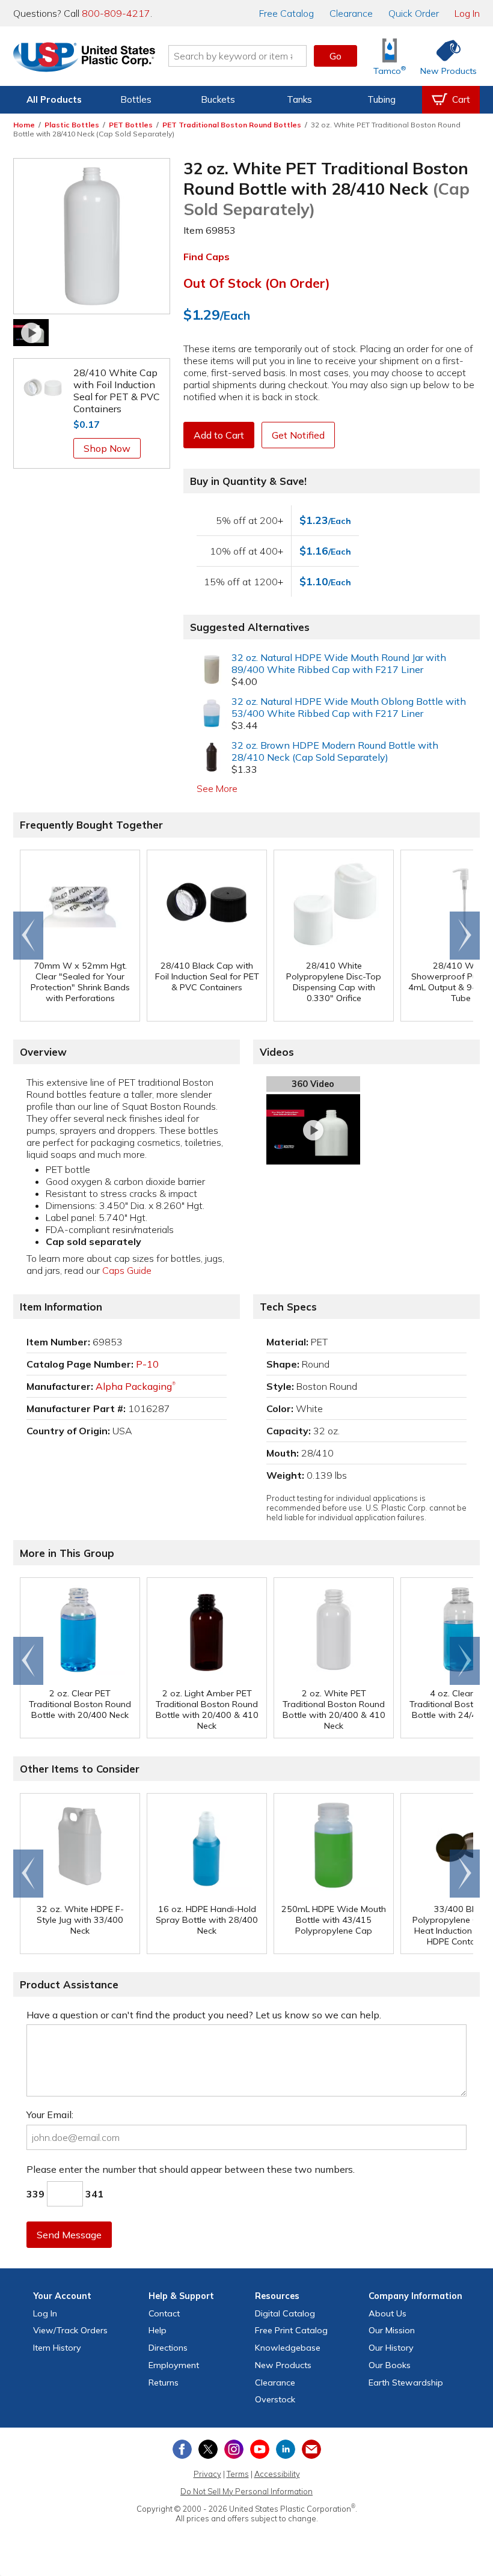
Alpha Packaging (136, 1386)
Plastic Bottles (72, 125)
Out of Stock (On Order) (257, 283)
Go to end (29, 936)
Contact (164, 2313)
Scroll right (465, 936)
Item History (57, 2348)
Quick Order (414, 13)
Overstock (275, 2399)
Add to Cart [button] (219, 435)
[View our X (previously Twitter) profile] (208, 2449)
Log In (467, 13)
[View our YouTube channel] (260, 2449)
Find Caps (207, 257)
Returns (164, 2383)
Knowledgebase (288, 2348)
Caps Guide (127, 1270)
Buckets (218, 99)
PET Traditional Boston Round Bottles (232, 125)
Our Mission (392, 2330)
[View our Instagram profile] (234, 2449)
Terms (238, 2474)
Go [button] (335, 56)
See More (217, 788)
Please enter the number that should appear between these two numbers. (191, 2169)
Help (158, 2330)
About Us (387, 2313)
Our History (391, 2348)
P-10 (147, 1364)
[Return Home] (84, 58)
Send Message (69, 2235)
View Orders (70, 2330)
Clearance (351, 13)
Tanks (299, 99)
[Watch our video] (31, 332)
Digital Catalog (285, 2313)
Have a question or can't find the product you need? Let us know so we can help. (204, 2015)
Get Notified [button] (298, 435)
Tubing (381, 99)
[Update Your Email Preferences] (311, 2449)
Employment (174, 2365)
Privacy (207, 2474)
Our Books (390, 2365)
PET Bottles (131, 125)
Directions (168, 2348)
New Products (283, 2365)
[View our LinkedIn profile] (286, 2449)
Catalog (286, 13)
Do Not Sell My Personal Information (246, 2491)
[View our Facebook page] (182, 2449)
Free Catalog (291, 2330)
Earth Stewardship (406, 2383)
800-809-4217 (116, 13)
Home (24, 125)
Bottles (136, 99)
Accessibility (277, 2474)
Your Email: (50, 2115)
